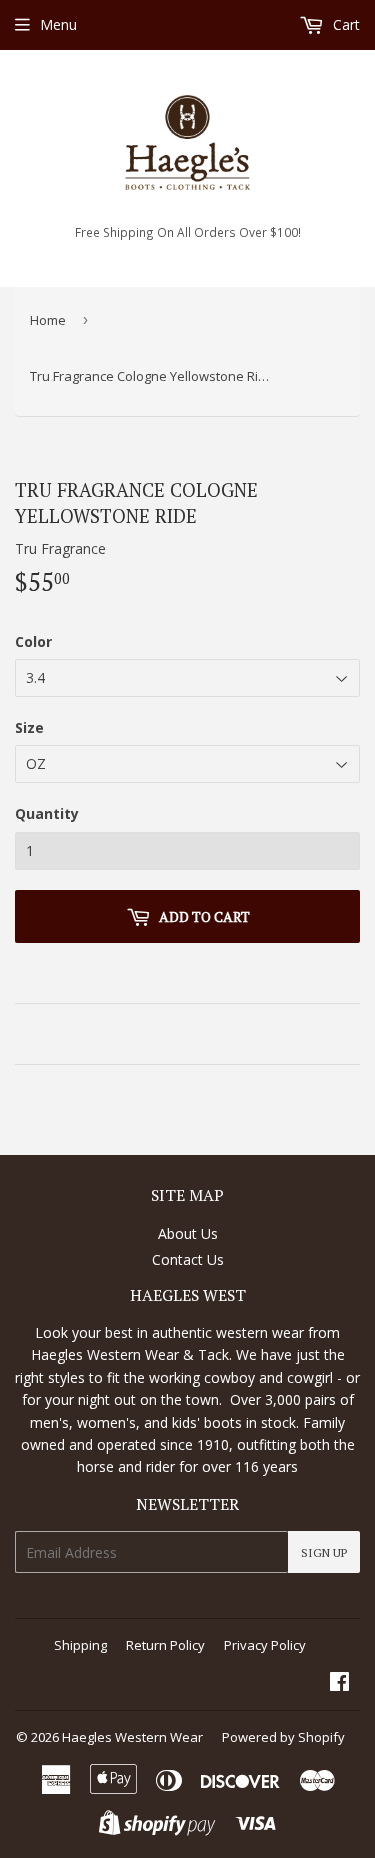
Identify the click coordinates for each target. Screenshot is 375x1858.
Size (29, 727)
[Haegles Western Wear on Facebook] (339, 1683)
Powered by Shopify (283, 1737)
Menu (58, 24)
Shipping (80, 1645)
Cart (344, 24)
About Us (188, 1233)
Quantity (47, 813)
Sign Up (324, 1552)
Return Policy (165, 1645)
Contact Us (188, 1259)
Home (48, 320)
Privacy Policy (265, 1645)
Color (33, 641)
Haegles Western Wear (132, 1737)
